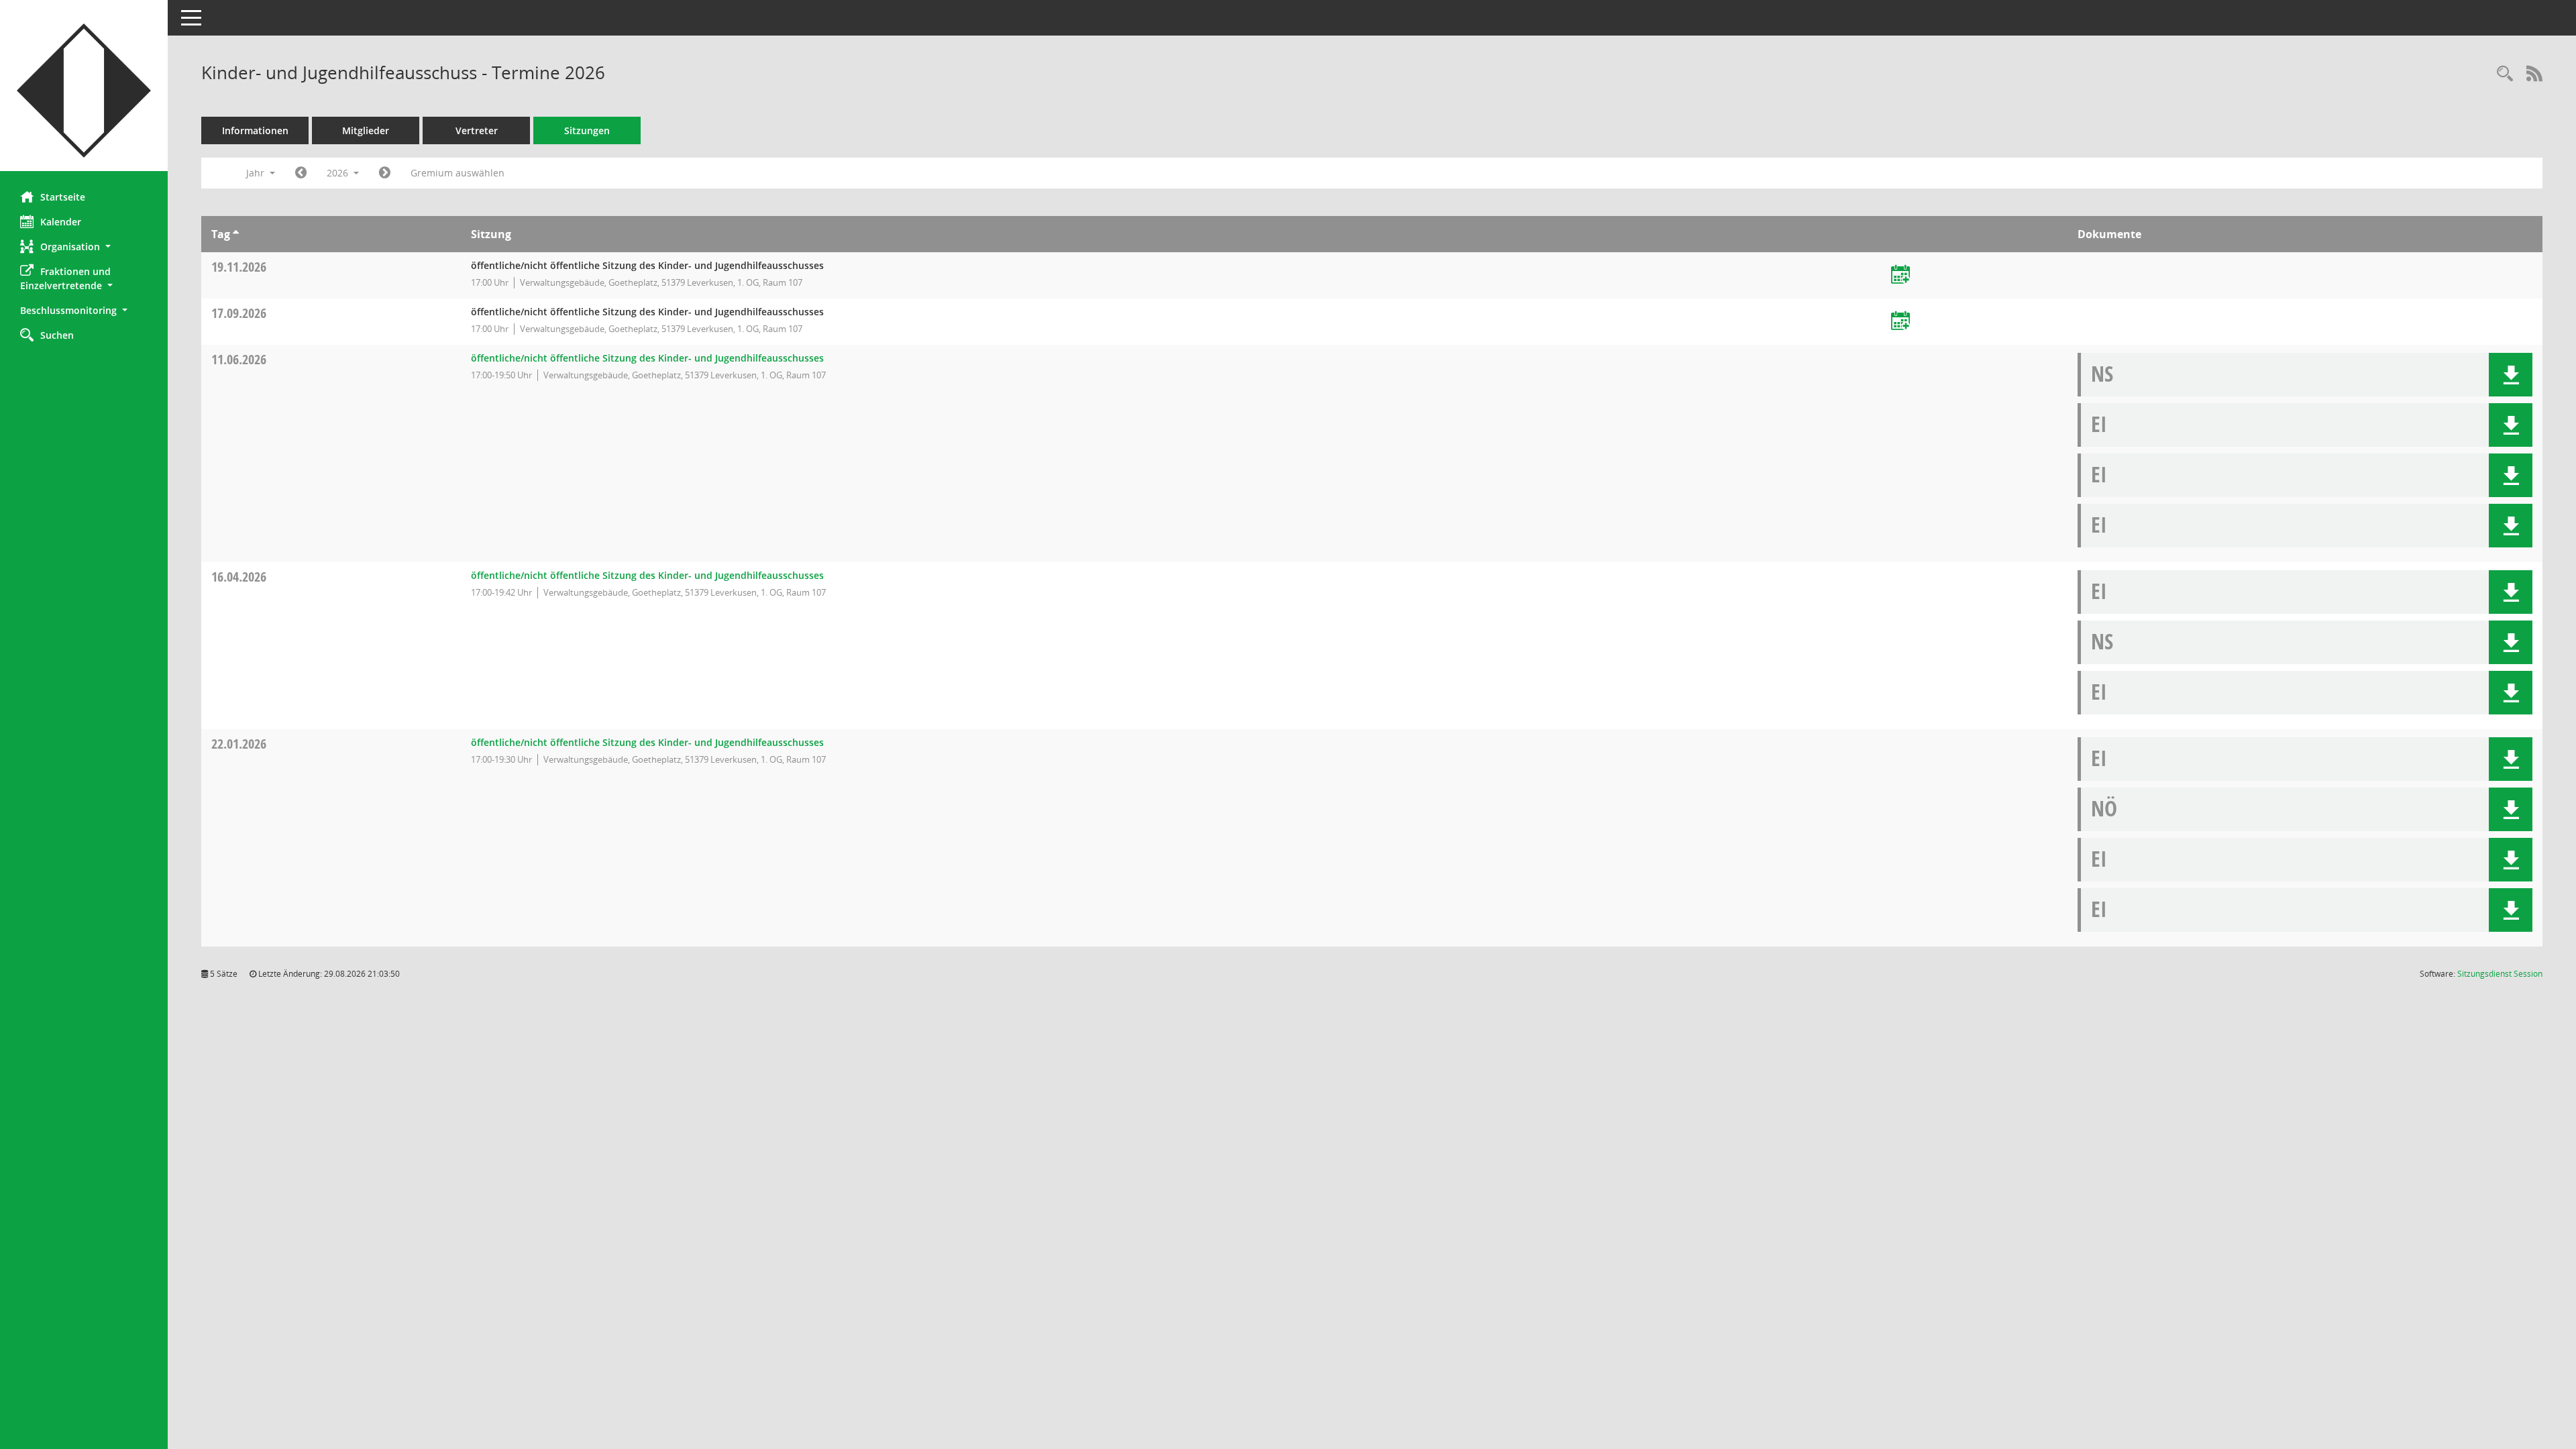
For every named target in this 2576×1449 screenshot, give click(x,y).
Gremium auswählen (458, 173)
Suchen (57, 335)
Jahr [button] (257, 173)
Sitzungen (587, 130)
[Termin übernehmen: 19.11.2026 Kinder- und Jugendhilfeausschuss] (1900, 275)
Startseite (63, 197)
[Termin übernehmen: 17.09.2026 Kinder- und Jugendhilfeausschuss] (1900, 322)
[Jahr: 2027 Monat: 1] (385, 173)
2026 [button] (339, 173)
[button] (84, 247)
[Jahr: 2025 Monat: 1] (301, 173)
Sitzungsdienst (2500, 974)
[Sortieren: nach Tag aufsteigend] (236, 234)
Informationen (255, 130)
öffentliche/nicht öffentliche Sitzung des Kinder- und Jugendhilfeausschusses (647, 358)
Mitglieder (366, 130)
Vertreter (477, 130)
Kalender (61, 222)
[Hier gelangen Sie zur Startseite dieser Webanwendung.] (84, 91)
